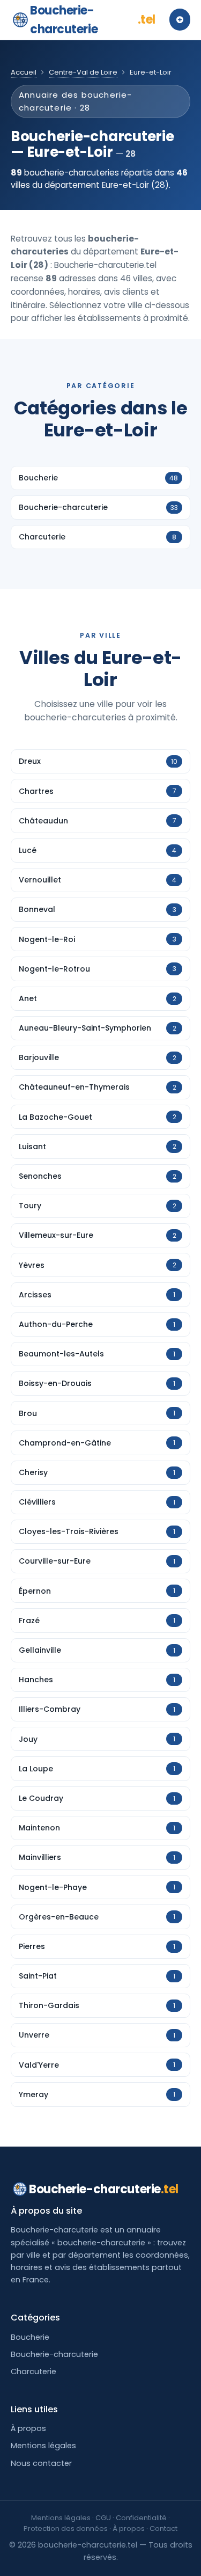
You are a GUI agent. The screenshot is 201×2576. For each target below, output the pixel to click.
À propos (28, 2428)
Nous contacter (41, 2463)
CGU (103, 2518)
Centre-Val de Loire (83, 72)
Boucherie (30, 2337)
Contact (163, 2528)
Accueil (24, 72)
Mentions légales (43, 2446)
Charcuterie (33, 2371)
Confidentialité (141, 2518)
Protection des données (66, 2528)
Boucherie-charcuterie (93, 20)
